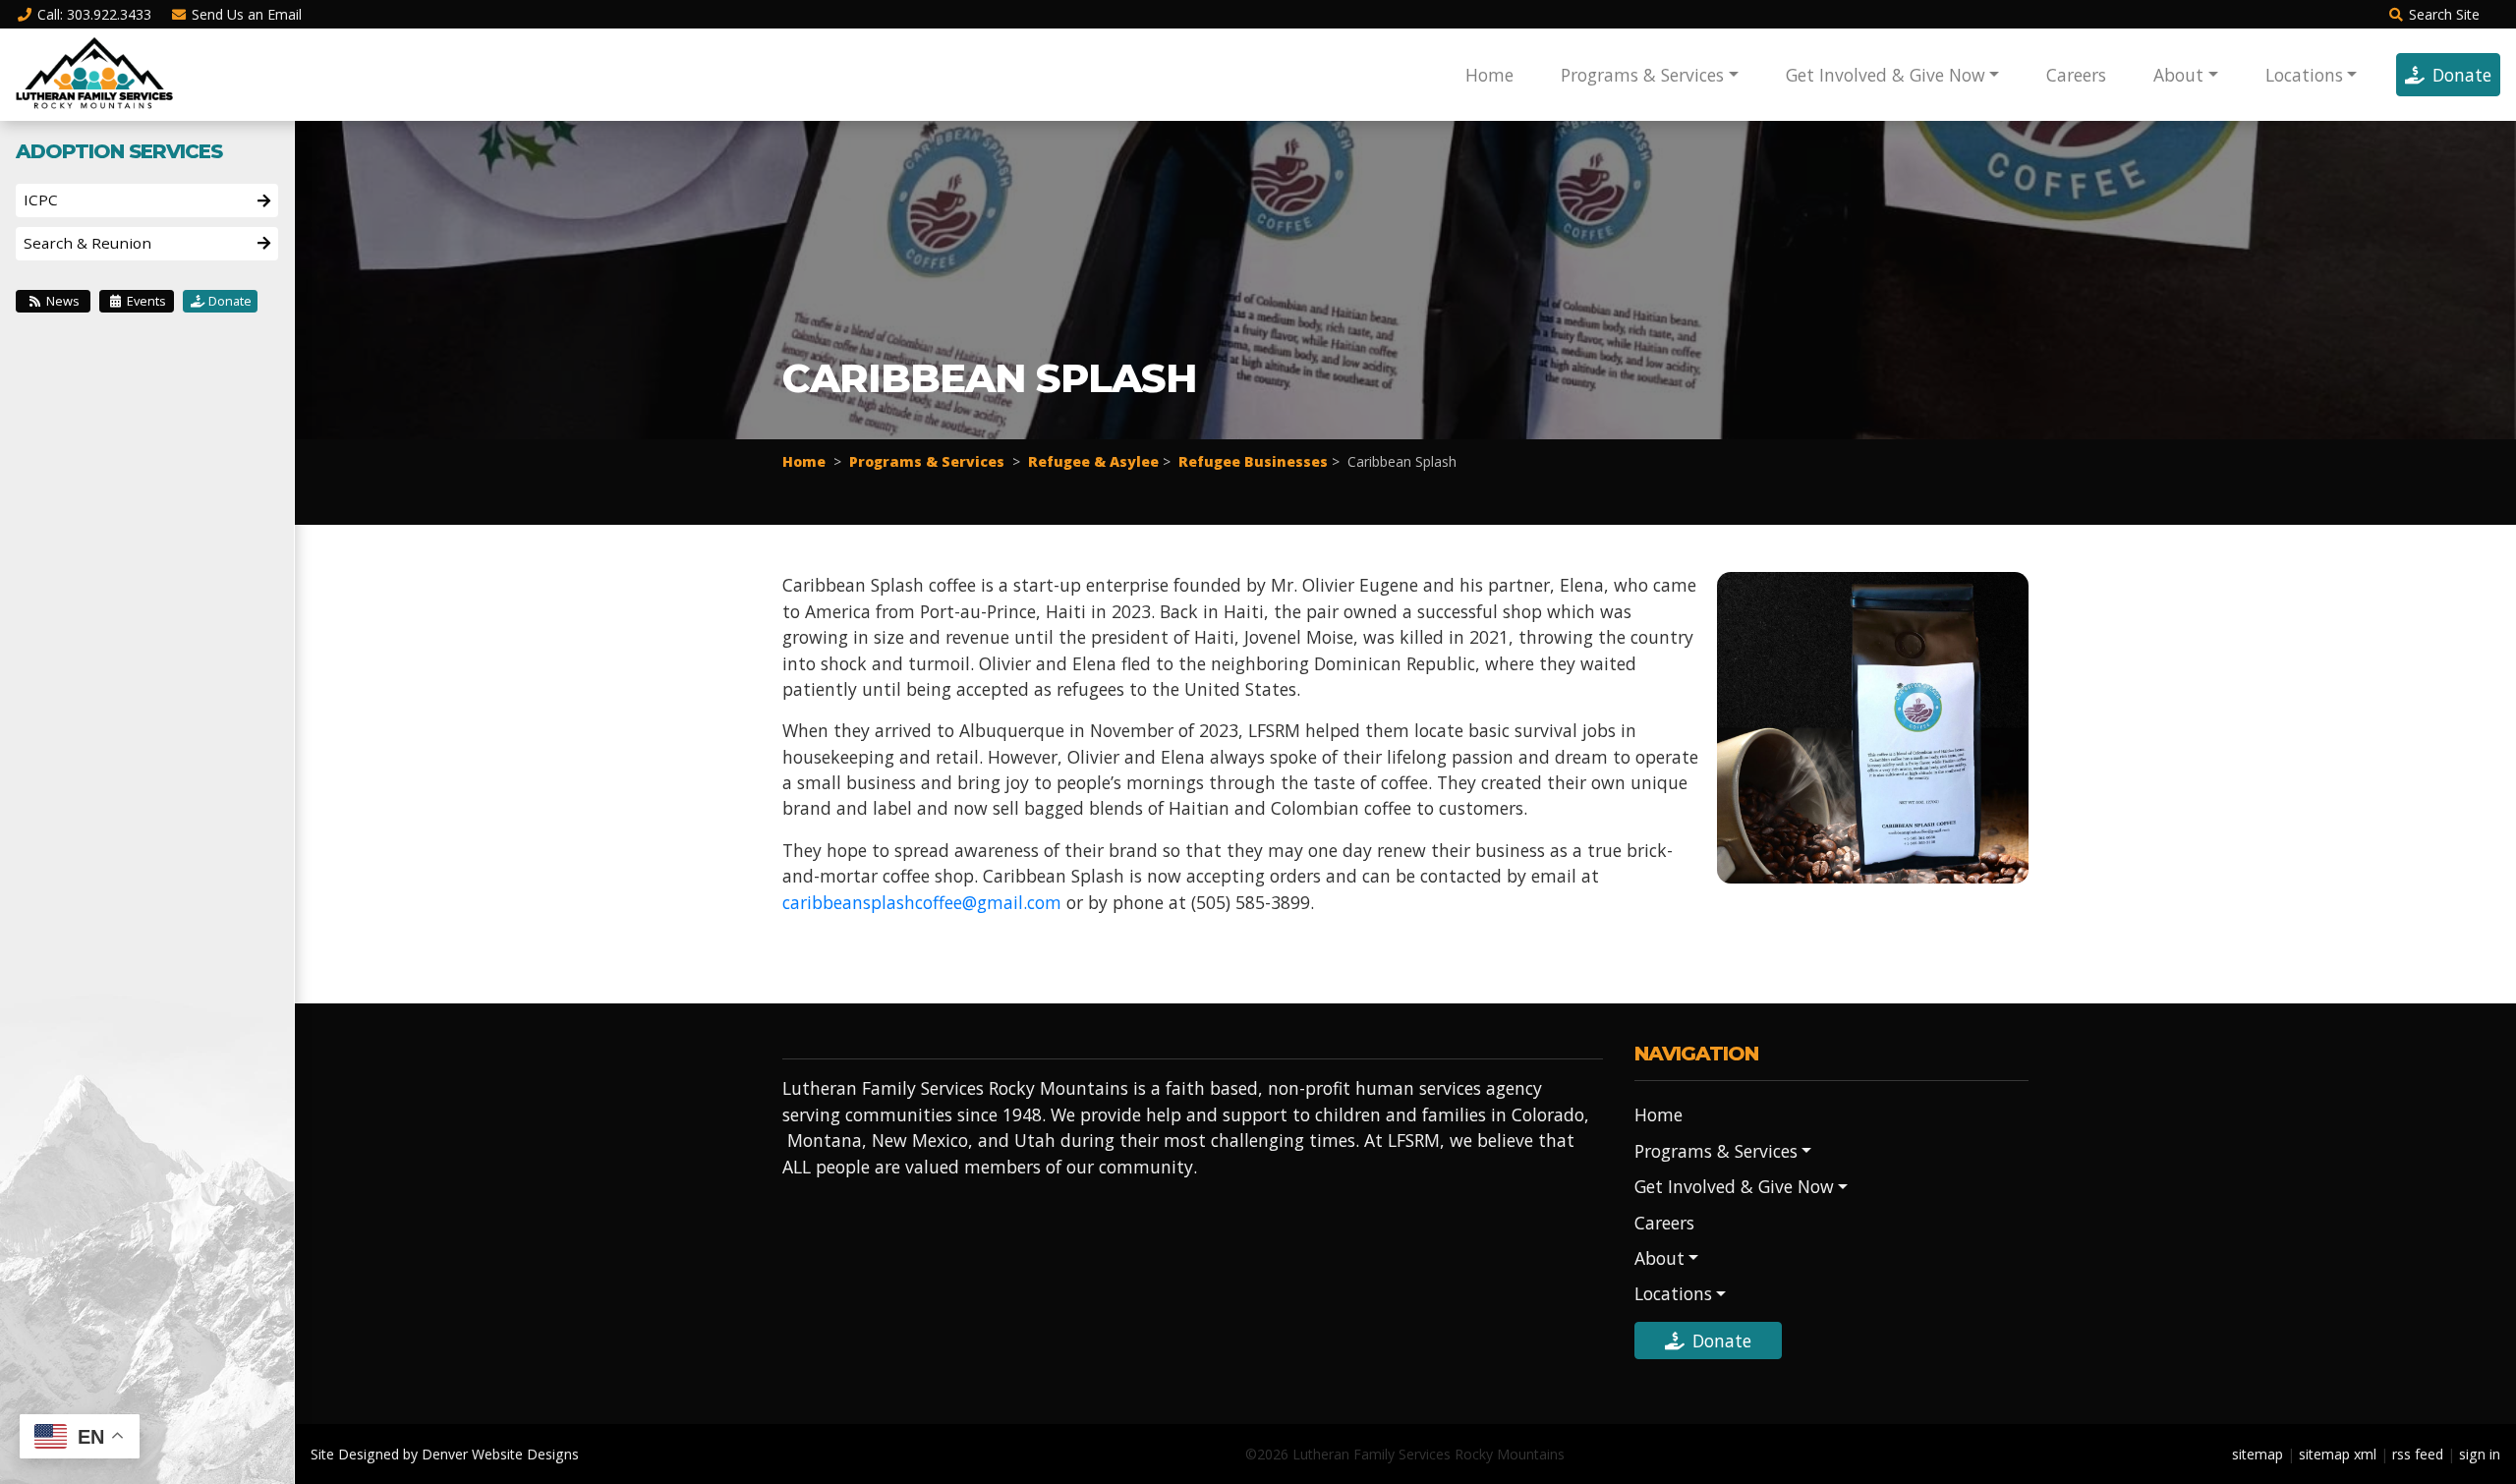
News (61, 301)
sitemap (2258, 1454)
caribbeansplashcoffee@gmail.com (922, 902)
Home (1489, 75)
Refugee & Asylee (1093, 461)
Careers (2076, 75)
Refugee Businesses (1253, 461)
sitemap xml (2338, 1454)
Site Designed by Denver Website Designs (445, 1454)
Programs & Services (1642, 75)
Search (2444, 14)
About (2178, 75)
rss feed (2418, 1454)
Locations (2304, 75)
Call (94, 14)
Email (247, 14)
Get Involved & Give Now (1886, 75)
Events (145, 301)
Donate (2462, 75)
